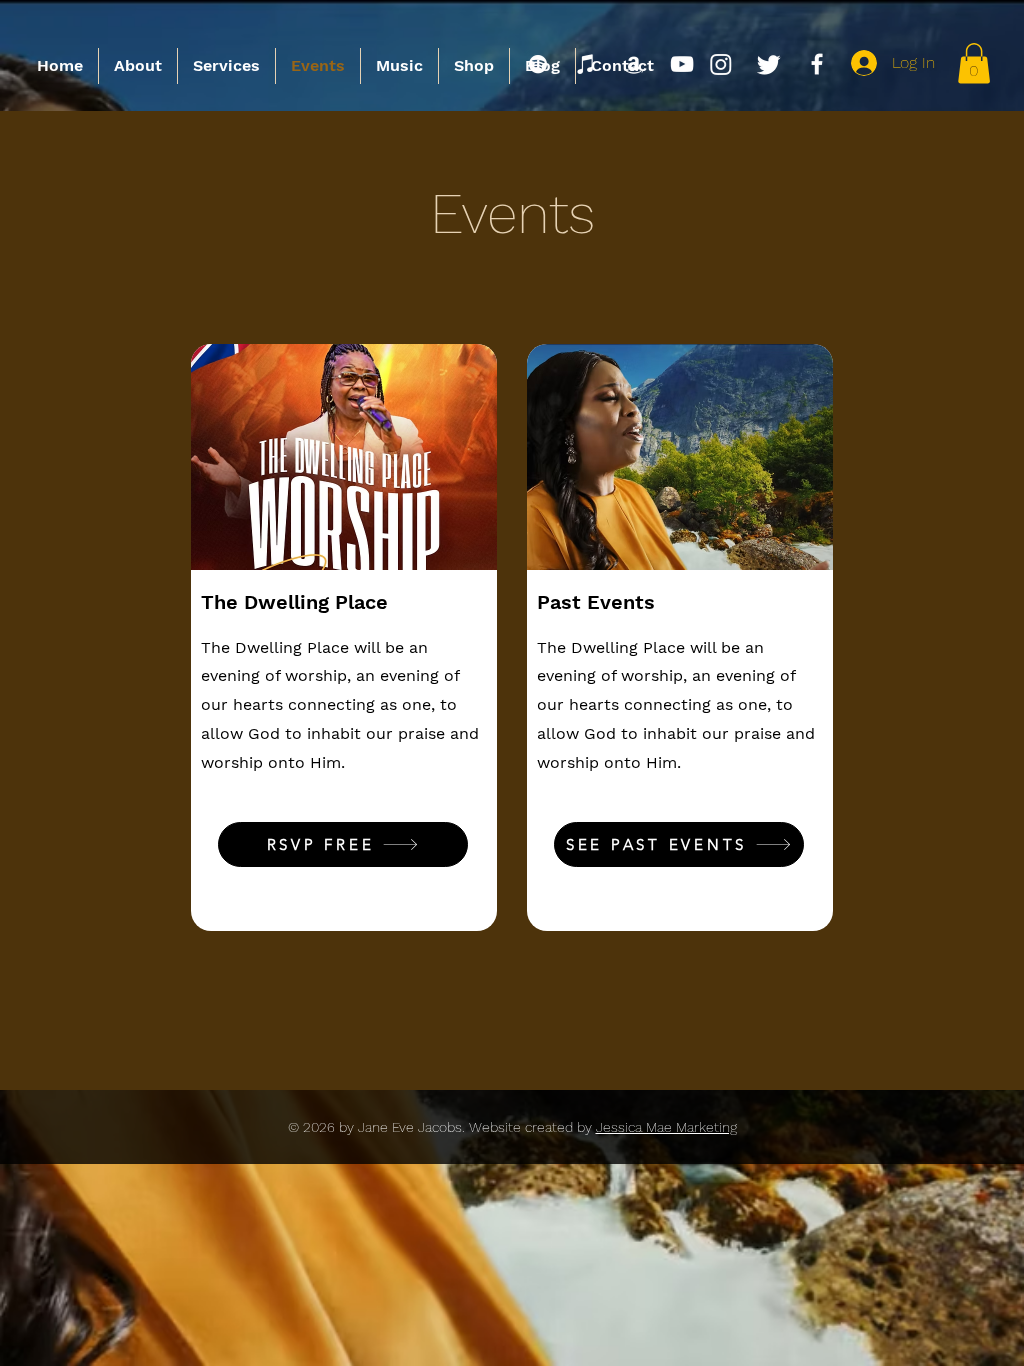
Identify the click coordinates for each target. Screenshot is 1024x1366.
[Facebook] (817, 64)
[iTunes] (586, 64)
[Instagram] (721, 64)
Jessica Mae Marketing (666, 1127)
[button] (974, 63)
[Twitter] (769, 64)
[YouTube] (682, 64)
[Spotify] (538, 64)
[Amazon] (634, 64)
